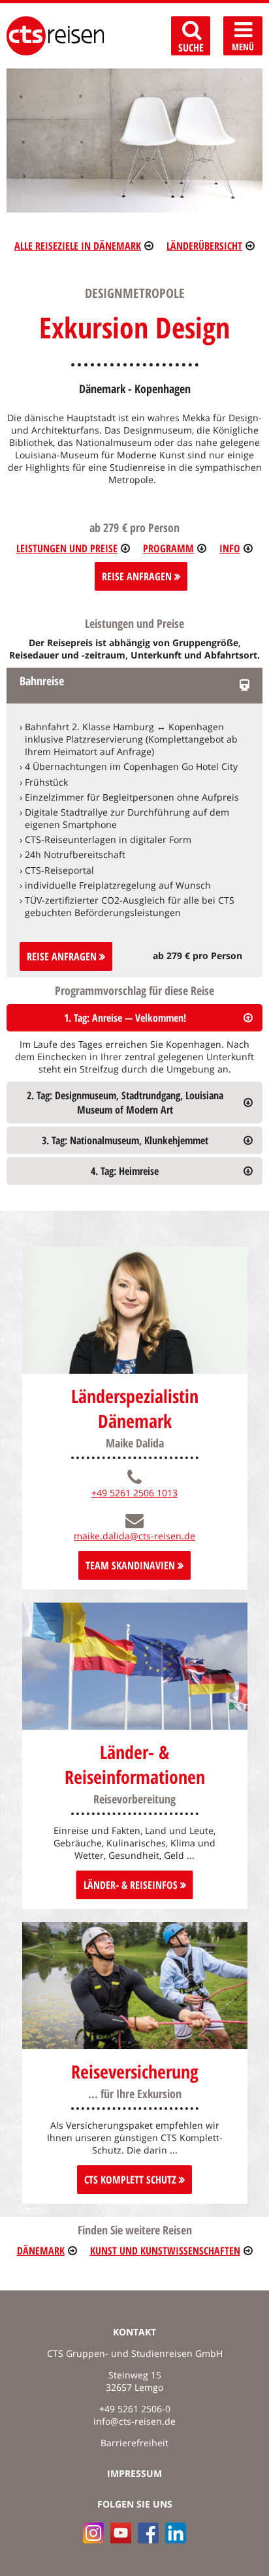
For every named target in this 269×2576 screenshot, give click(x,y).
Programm (168, 548)
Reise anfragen (63, 956)
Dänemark (41, 2251)
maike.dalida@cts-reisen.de (134, 1536)
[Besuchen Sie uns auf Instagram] (93, 2533)
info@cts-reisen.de (134, 2421)
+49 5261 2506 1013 (134, 1493)
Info (230, 548)
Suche (191, 48)
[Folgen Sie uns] (148, 2533)
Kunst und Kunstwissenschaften (165, 2251)
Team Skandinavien (132, 1565)
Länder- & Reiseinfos (132, 1885)
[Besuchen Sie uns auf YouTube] (121, 2533)
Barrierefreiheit (134, 2443)
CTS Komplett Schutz (132, 2180)
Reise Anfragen (138, 576)
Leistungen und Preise (67, 548)
